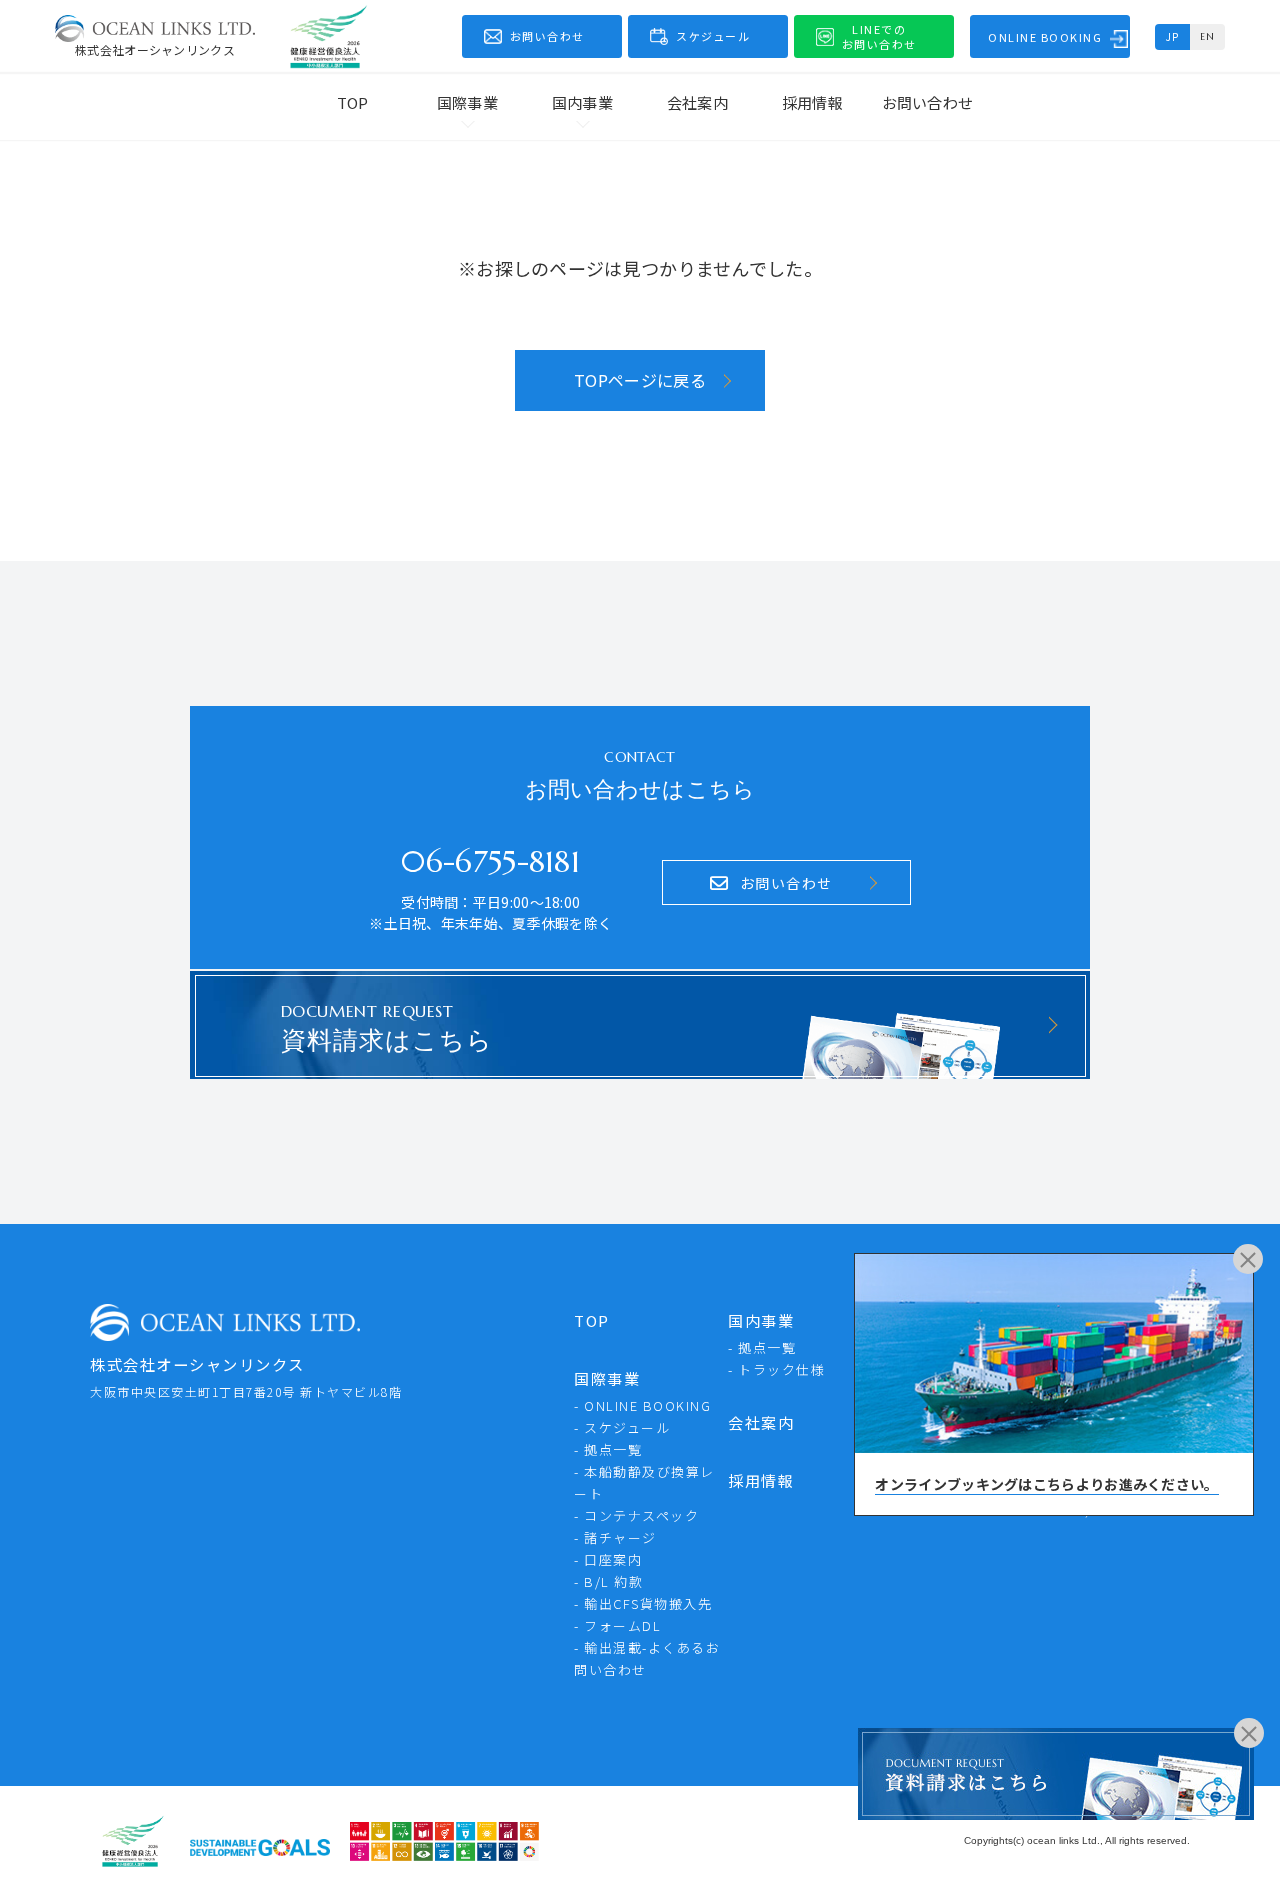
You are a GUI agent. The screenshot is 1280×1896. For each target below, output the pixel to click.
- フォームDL (617, 1625)
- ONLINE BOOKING (642, 1405)
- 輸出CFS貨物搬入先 (643, 1603)
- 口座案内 (608, 1559)
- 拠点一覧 (608, 1449)
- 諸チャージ (615, 1537)
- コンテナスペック (636, 1515)
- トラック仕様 (776, 1369)
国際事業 (607, 1378)
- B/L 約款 (608, 1581)
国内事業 (761, 1320)
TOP (353, 102)
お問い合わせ (928, 102)
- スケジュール (622, 1427)
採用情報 (812, 102)
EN (1208, 36)
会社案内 (697, 102)
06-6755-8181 (490, 861)
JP (1173, 36)
